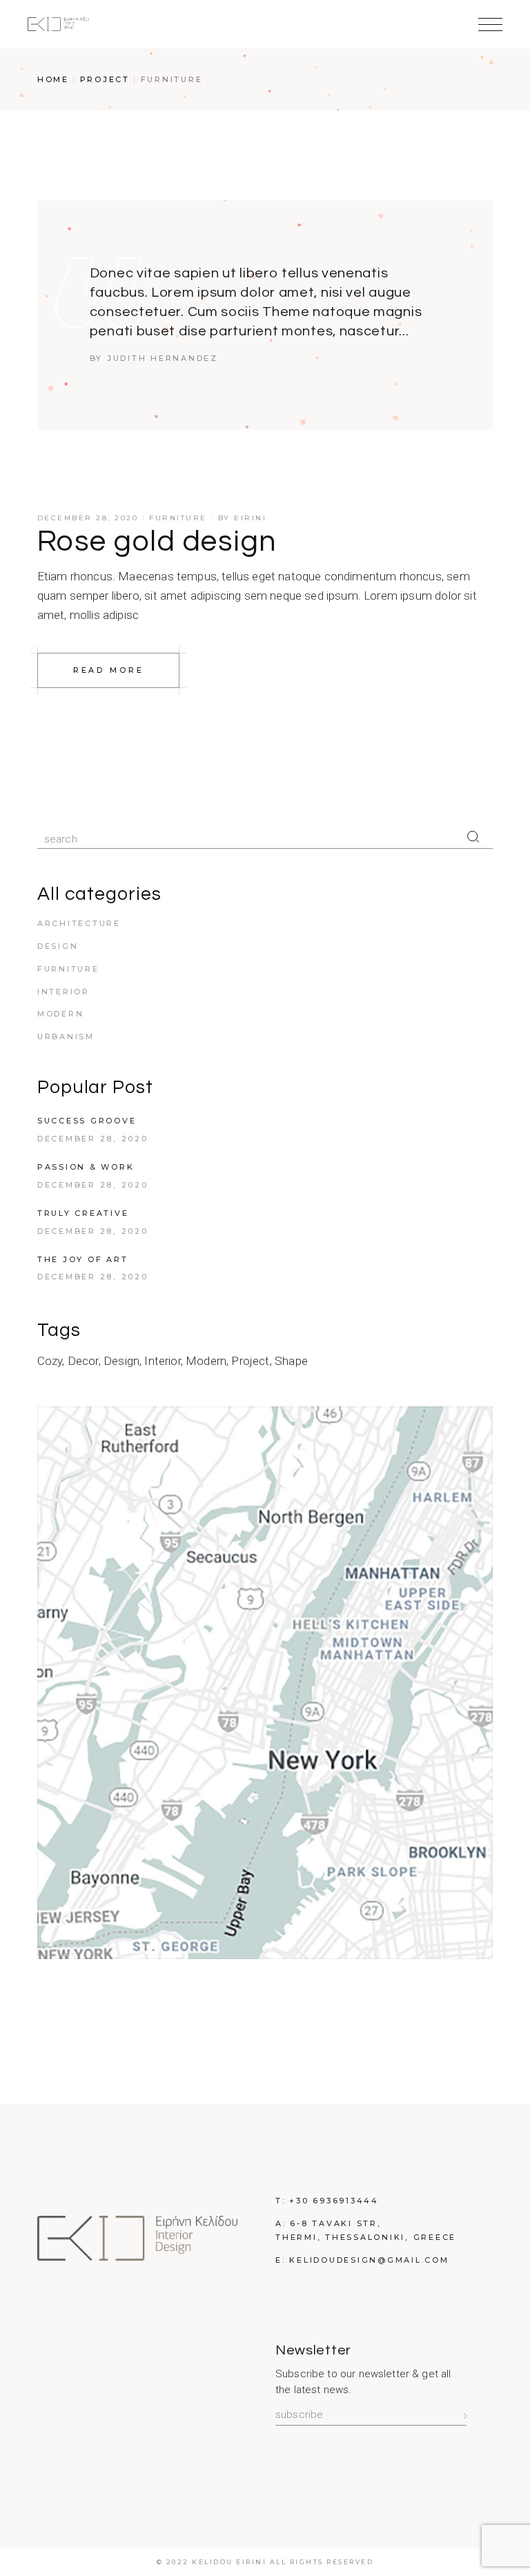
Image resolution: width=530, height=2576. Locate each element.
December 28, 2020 (88, 518)
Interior (63, 992)
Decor (83, 1361)
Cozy (50, 1361)
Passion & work (86, 1167)
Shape (291, 1361)
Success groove (87, 1121)
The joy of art (83, 1259)
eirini (250, 518)
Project (105, 79)
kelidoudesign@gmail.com (369, 2260)
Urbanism (66, 1036)
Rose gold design (157, 542)
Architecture (79, 923)
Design (58, 946)
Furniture (178, 518)
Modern (61, 1014)
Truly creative (83, 1213)
